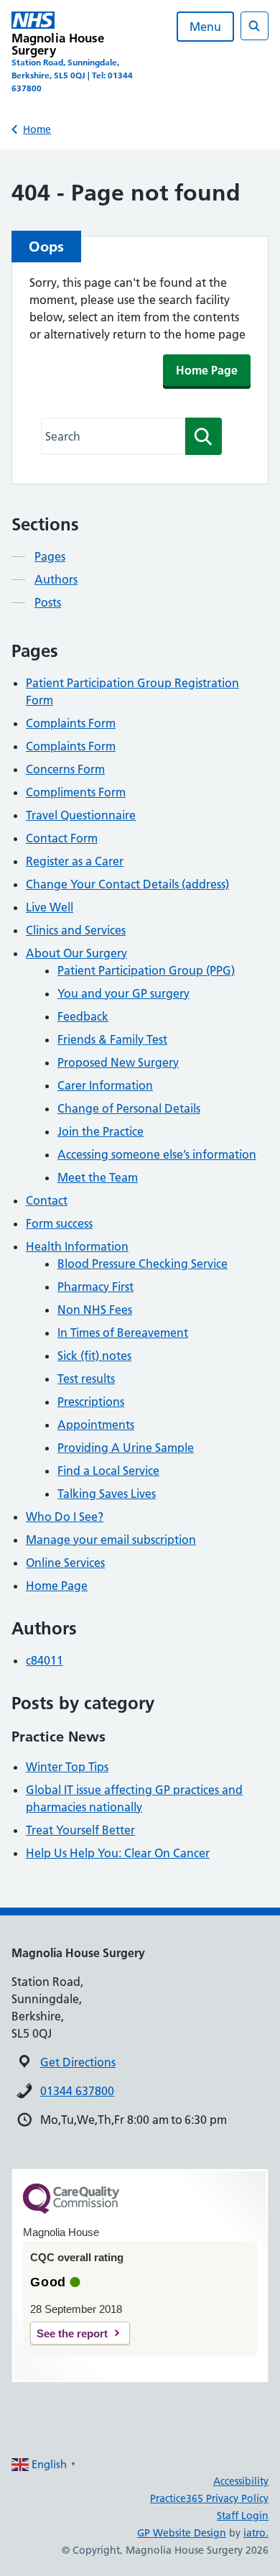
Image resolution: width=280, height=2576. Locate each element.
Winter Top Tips (67, 1767)
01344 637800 (77, 2091)
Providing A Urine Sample (126, 1448)
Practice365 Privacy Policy (209, 2498)
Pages (50, 556)
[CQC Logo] (71, 2210)
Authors (56, 579)
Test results (86, 1379)
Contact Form (62, 838)
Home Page (207, 370)
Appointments (96, 1425)
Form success (59, 1223)
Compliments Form (76, 792)
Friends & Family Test (112, 1039)
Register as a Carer (75, 861)
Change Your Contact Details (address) (127, 884)
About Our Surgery (76, 953)
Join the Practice (101, 1131)
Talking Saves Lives (107, 1494)
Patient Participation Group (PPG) (146, 970)
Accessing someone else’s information (157, 1154)
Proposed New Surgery (118, 1062)
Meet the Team (98, 1177)
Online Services (65, 1563)
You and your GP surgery (123, 993)
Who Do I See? (65, 1517)
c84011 (45, 1660)
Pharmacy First (95, 1287)
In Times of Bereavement (123, 1333)
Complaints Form (71, 723)
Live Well (50, 907)
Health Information (77, 1246)
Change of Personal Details (129, 1108)
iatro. (256, 2533)
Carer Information (105, 1085)
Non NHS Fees (95, 1310)
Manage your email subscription (111, 1540)
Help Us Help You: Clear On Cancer (118, 1853)
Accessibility (241, 2481)
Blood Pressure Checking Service (143, 1264)
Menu (205, 27)
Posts (48, 602)
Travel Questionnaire (81, 815)
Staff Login (243, 2516)
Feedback (83, 1016)
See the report (72, 2333)
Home (37, 129)
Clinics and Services (76, 930)
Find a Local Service (108, 1471)
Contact (47, 1200)
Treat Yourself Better (80, 1830)
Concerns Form (65, 769)
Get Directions (78, 2062)
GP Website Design (182, 2533)
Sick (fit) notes (94, 1356)
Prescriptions (91, 1402)
